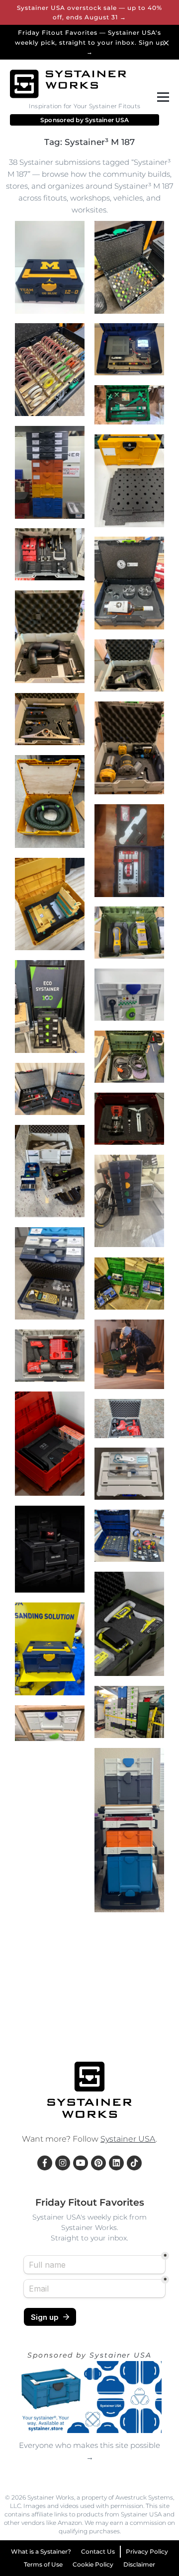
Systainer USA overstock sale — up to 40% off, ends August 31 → (89, 12)
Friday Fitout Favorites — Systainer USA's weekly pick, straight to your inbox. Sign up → (90, 42)
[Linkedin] (116, 2163)
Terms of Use (43, 2564)
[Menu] (161, 97)
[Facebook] (45, 2163)
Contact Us (98, 2551)
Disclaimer (139, 2564)
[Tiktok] (134, 2163)
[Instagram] (63, 2163)
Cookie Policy (93, 2564)
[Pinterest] (98, 2163)
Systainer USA (107, 120)
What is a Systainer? (41, 2551)
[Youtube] (81, 2163)
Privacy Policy (147, 2551)
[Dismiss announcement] (168, 42)
